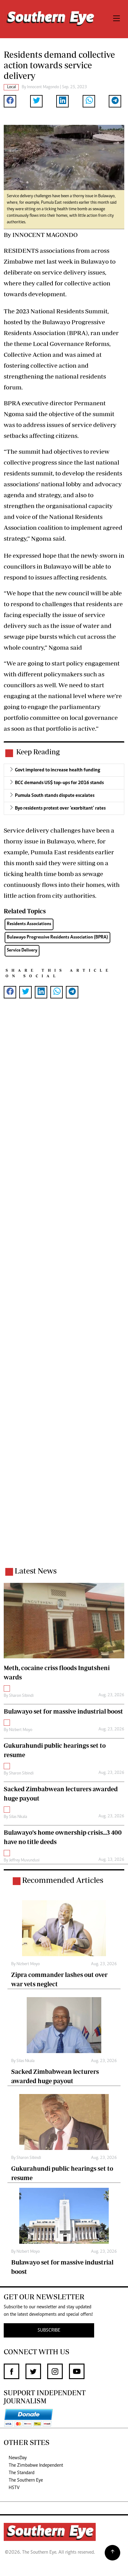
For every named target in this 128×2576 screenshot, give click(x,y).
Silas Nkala (18, 1817)
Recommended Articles (63, 1880)
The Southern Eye (26, 2480)
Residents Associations (29, 924)
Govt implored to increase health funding (58, 770)
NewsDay (18, 2458)
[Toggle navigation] (117, 19)
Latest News (36, 1571)
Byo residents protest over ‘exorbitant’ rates (60, 808)
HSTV (14, 2488)
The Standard (22, 2473)
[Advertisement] (64, 1291)
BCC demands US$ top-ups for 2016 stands (59, 783)
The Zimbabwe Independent (36, 2465)
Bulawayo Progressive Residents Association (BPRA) (57, 937)
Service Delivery (22, 950)
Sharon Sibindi (21, 1696)
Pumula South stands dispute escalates (55, 796)
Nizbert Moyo (21, 1730)
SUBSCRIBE (49, 2330)
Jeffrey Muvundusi (24, 1860)
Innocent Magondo (43, 87)
